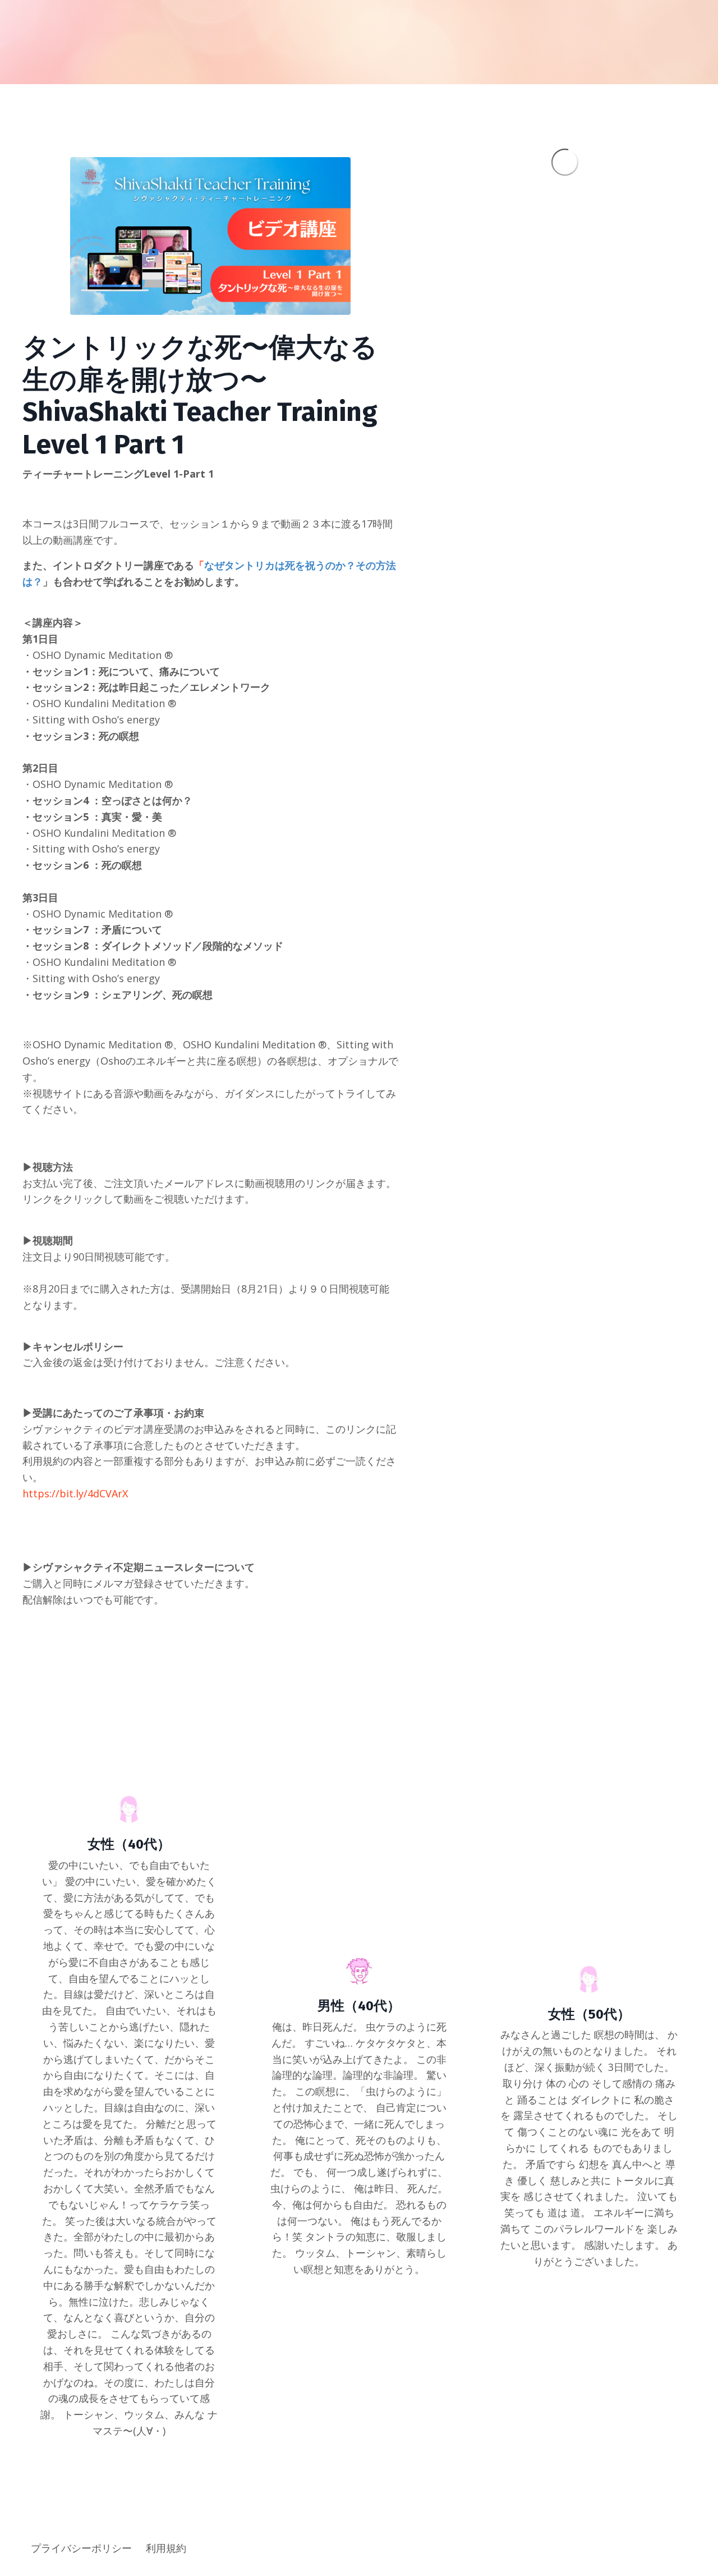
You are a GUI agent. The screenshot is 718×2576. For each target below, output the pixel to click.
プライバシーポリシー (81, 2548)
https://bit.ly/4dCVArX (75, 1493)
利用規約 (166, 2548)
